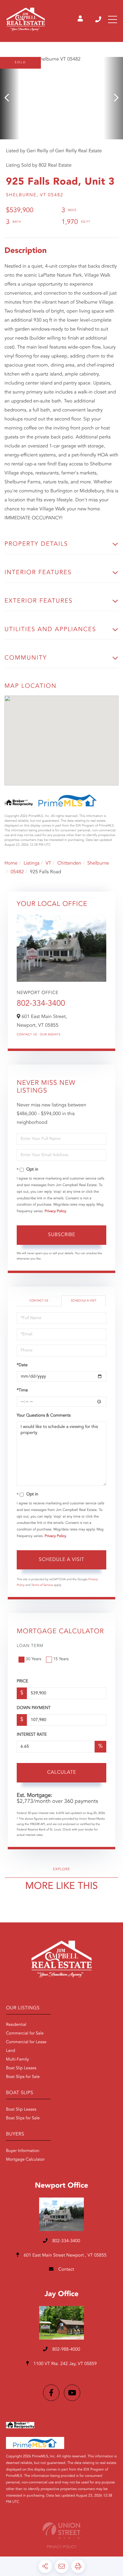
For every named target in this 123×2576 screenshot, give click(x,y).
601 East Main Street (64, 2255)
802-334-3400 (99, 19)
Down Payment (34, 1708)
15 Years (61, 1659)
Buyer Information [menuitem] (23, 2151)
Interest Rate (32, 1735)
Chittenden (69, 863)
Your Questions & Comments (44, 1416)
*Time (22, 1390)
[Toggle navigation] (113, 19)
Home (11, 863)
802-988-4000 (66, 2350)
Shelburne (98, 863)
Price (22, 1681)
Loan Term (30, 1646)
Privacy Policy (56, 1211)
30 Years (33, 1659)
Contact (66, 2270)
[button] (10, 98)
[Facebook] (51, 2393)
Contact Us (27, 1035)
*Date (22, 1365)
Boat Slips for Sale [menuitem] (23, 2077)
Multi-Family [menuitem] (17, 2060)
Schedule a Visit (84, 1301)
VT (49, 863)
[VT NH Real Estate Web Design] (61, 2531)
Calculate (62, 1773)
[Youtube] (72, 2393)
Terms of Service (42, 1585)
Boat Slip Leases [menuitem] (21, 2068)
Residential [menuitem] (16, 2025)
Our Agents (50, 1035)
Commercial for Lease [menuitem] (26, 2042)
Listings (31, 863)
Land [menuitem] (11, 2051)
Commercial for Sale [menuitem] (25, 2034)
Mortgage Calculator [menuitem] (25, 2160)
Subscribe (62, 1235)
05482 (17, 872)
